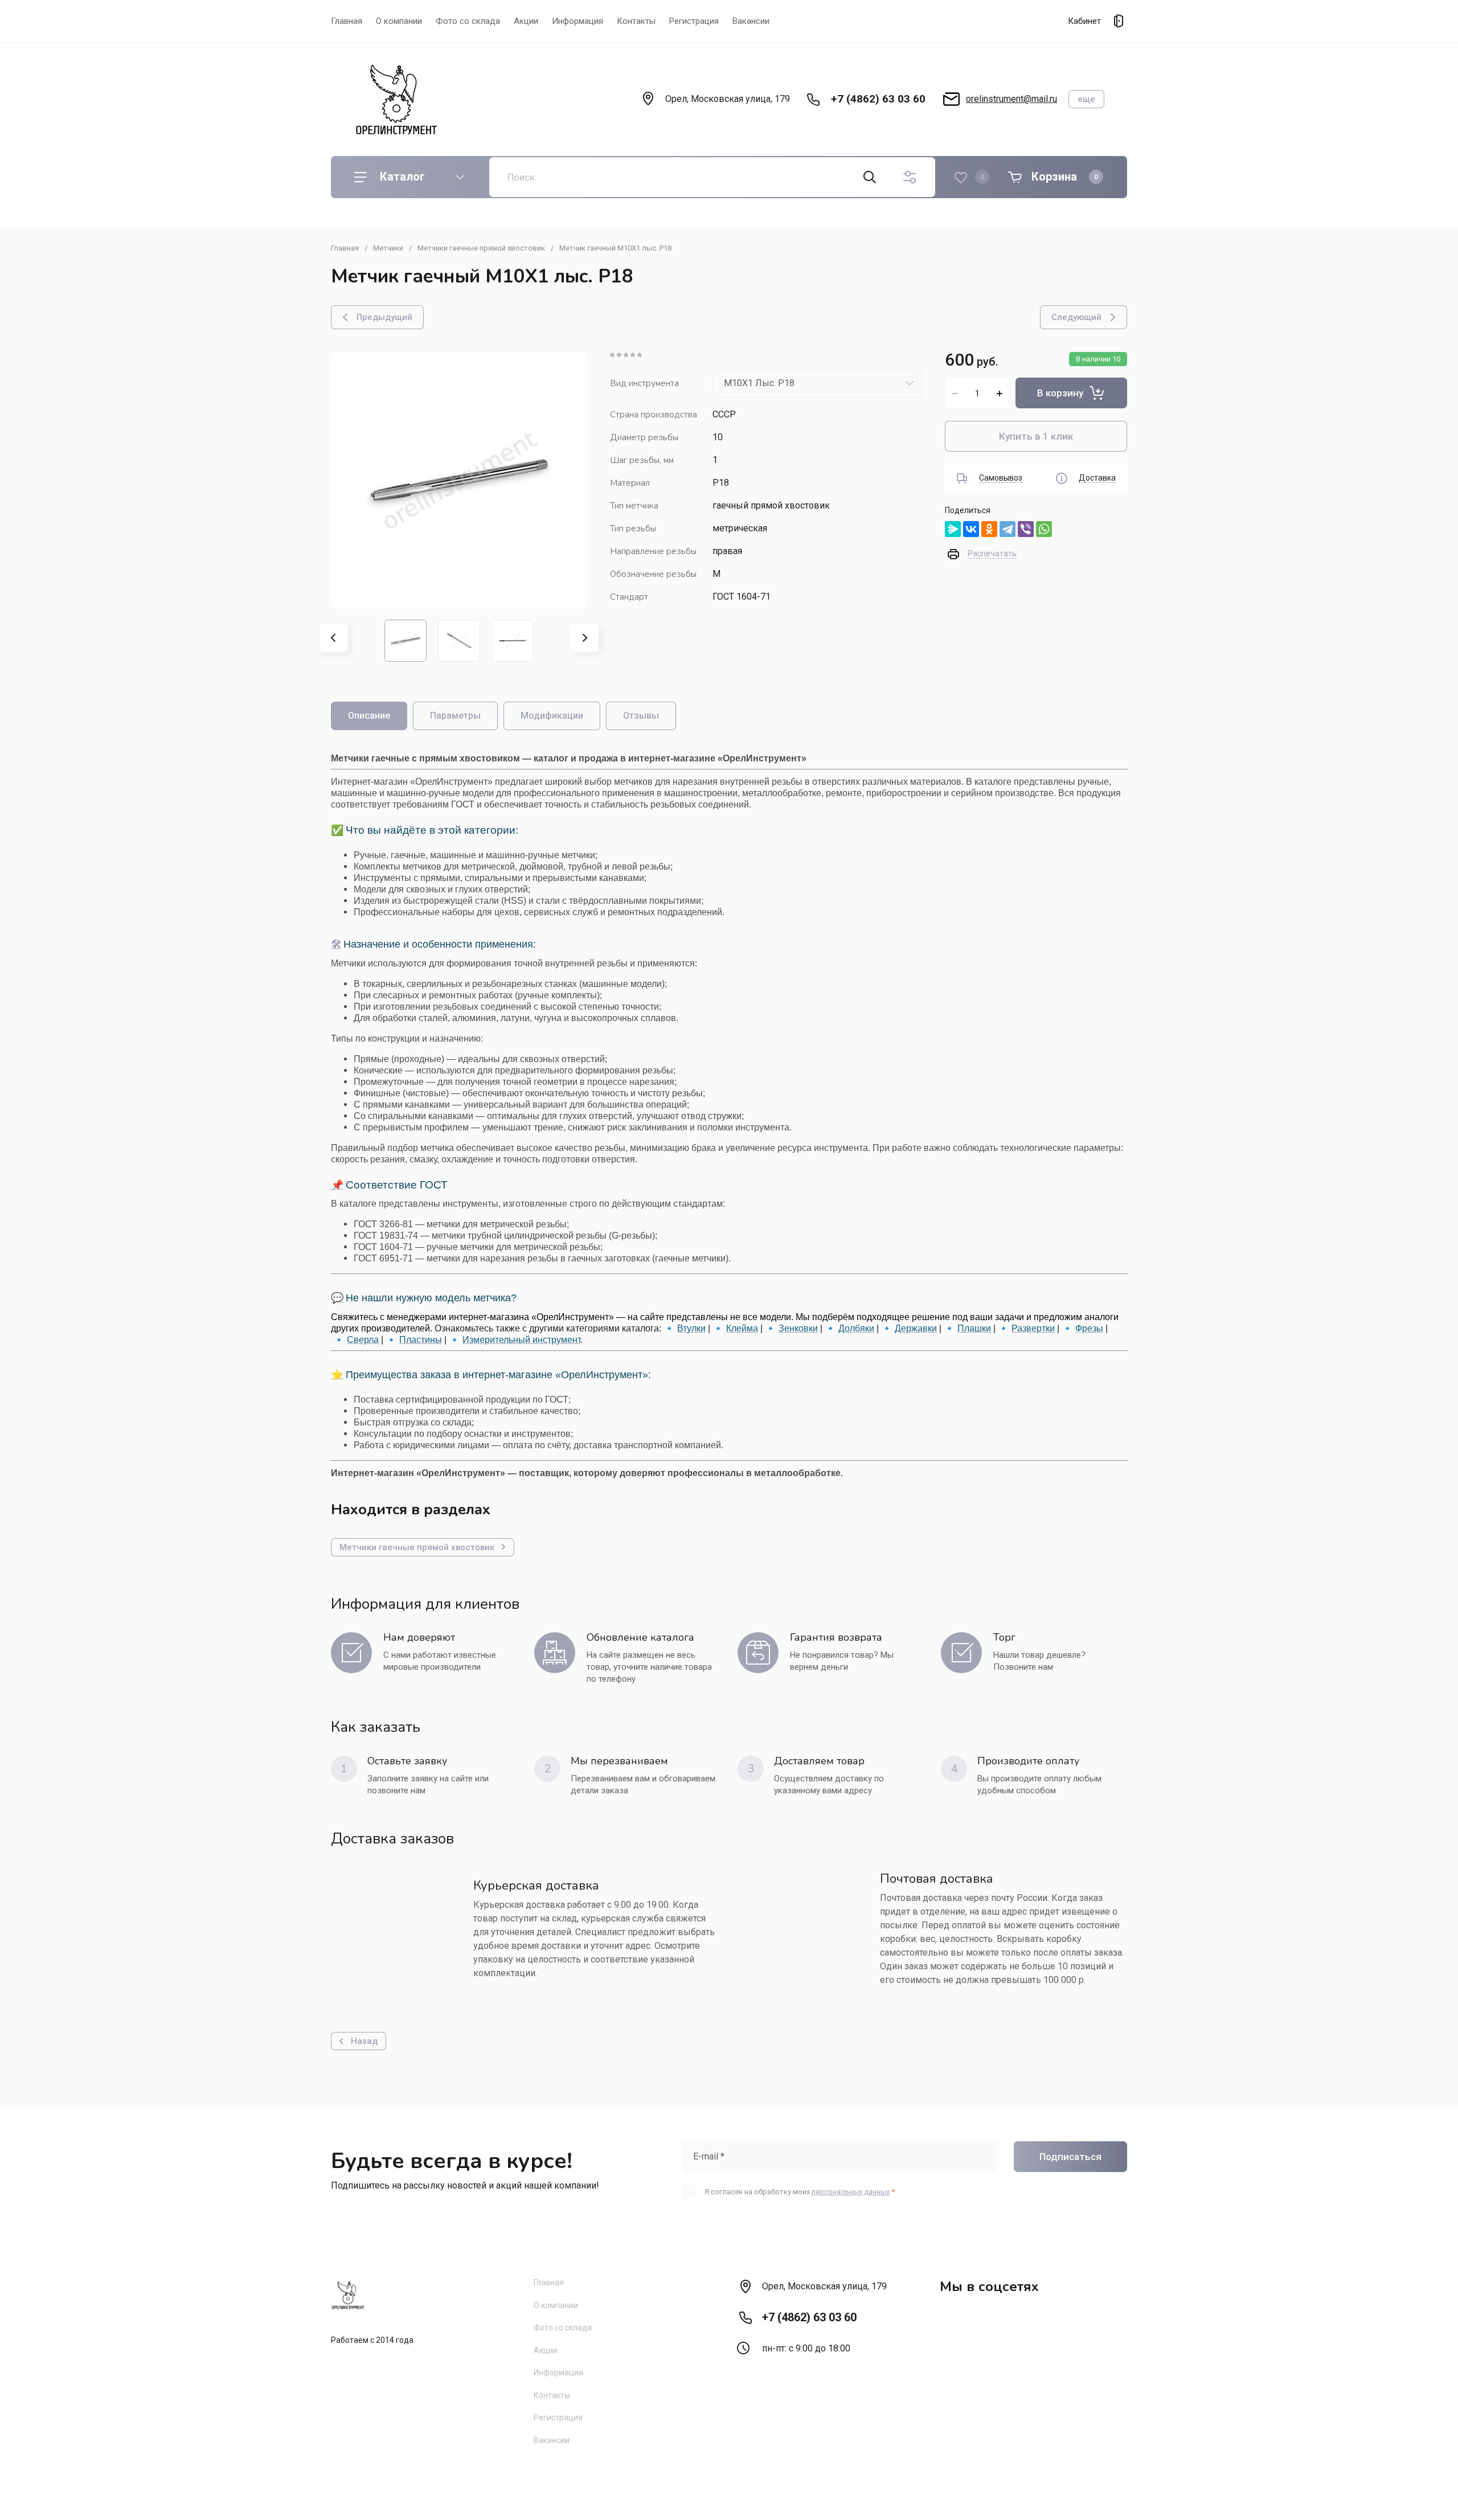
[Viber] (1026, 529)
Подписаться (1070, 2157)
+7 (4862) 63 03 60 (878, 99)
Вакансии (751, 21)
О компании (399, 21)
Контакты (636, 21)
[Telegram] (1008, 529)
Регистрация (694, 21)
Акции (526, 21)
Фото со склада (468, 21)
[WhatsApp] (1044, 529)
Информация (578, 21)
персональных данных (851, 2192)
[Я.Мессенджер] (953, 529)
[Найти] (870, 177)
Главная (347, 21)
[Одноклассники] (989, 529)
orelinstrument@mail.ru (1011, 99)
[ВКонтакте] (971, 529)
